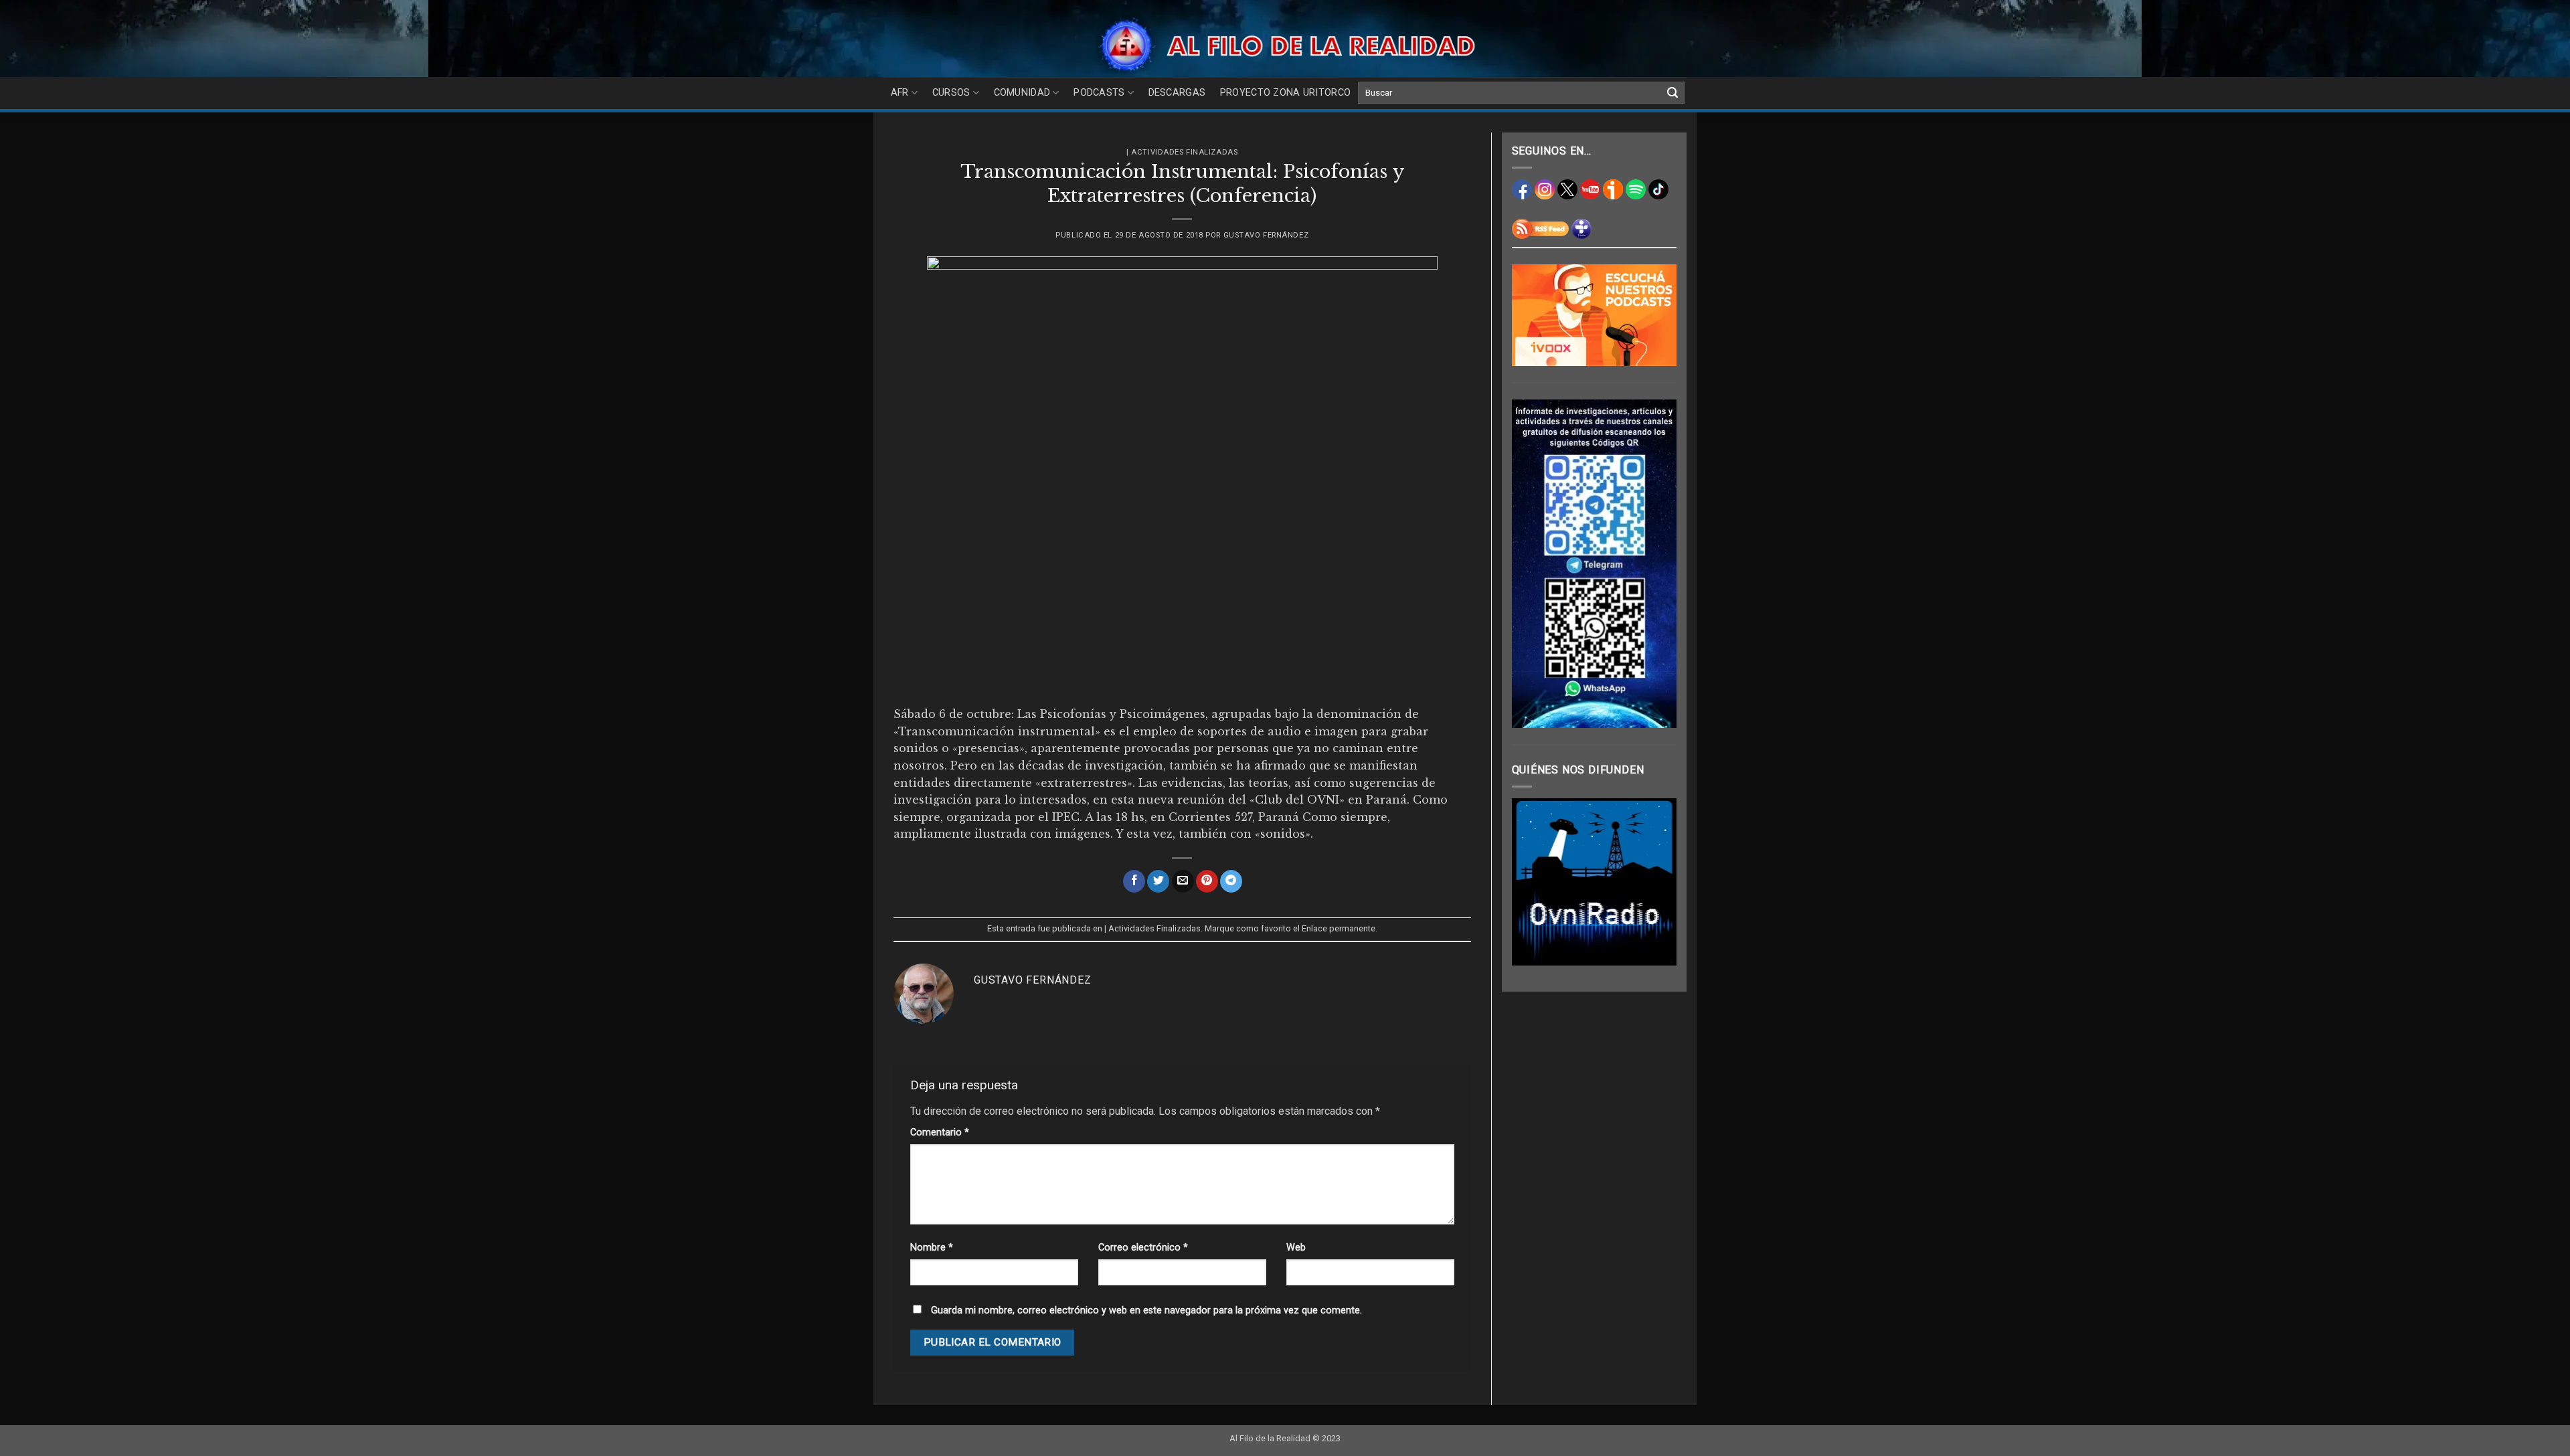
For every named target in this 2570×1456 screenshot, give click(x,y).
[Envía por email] (1183, 881)
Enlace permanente (1339, 928)
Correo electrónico (1143, 1248)
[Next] (1656, 882)
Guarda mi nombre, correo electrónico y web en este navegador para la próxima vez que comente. (1146, 1310)
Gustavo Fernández (1266, 235)
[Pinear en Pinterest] (1207, 881)
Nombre (932, 1248)
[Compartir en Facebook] (1134, 881)
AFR (900, 93)
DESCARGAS (1177, 93)
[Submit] (1673, 93)
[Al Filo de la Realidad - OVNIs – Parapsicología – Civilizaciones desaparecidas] (1285, 45)
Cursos (951, 93)
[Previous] (1532, 882)
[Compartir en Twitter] (1158, 881)
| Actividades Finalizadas (1182, 152)
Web (1296, 1248)
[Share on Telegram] (1231, 881)
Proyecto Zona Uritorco (1285, 93)
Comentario (940, 1132)
